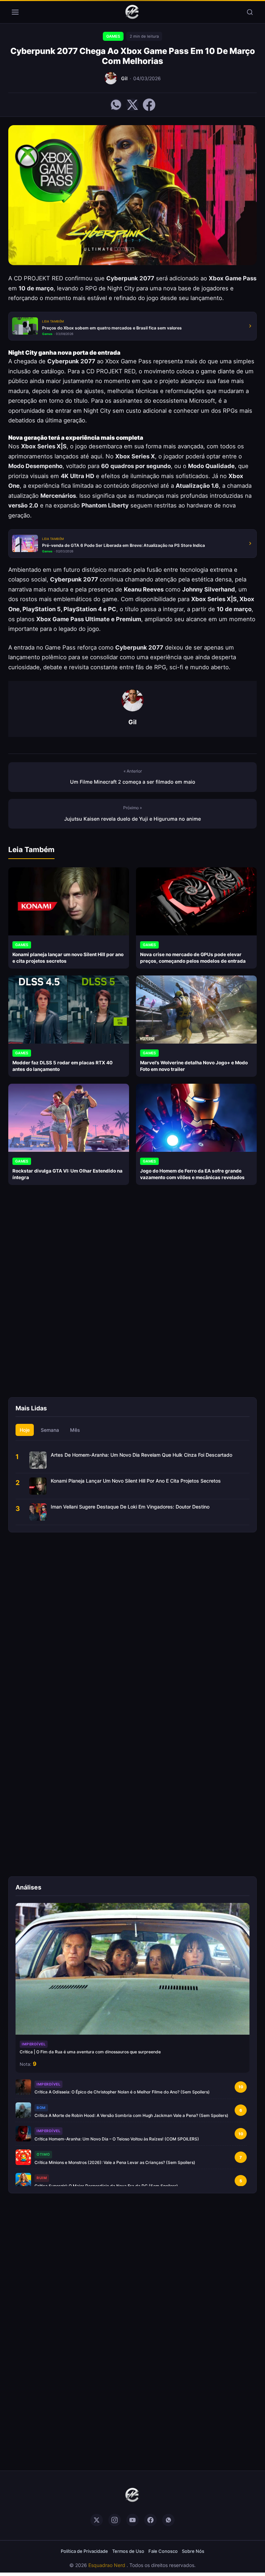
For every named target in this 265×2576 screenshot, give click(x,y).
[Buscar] (250, 12)
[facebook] (150, 2520)
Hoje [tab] (25, 1430)
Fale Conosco (163, 2551)
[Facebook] (149, 105)
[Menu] (15, 12)
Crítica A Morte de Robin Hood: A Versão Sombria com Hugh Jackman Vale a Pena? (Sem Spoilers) (131, 2115)
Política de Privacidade (84, 2551)
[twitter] (97, 2520)
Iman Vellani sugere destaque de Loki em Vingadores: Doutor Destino (130, 1507)
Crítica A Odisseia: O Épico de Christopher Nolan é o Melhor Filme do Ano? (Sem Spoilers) (122, 2092)
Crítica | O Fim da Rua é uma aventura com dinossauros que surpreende (90, 2052)
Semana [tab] (50, 1430)
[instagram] (115, 2520)
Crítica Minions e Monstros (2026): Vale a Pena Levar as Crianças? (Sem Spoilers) (115, 2162)
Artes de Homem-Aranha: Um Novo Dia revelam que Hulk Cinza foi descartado (141, 1455)
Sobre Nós (193, 2551)
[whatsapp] (168, 2520)
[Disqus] (132, 1297)
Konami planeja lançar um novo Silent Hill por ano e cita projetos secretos (136, 1481)
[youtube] (132, 2520)
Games (113, 36)
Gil (124, 78)
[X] (132, 105)
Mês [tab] (75, 1430)
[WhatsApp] (116, 105)
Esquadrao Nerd (107, 2565)
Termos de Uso (128, 2551)
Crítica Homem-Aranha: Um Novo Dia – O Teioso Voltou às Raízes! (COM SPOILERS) (117, 2139)
